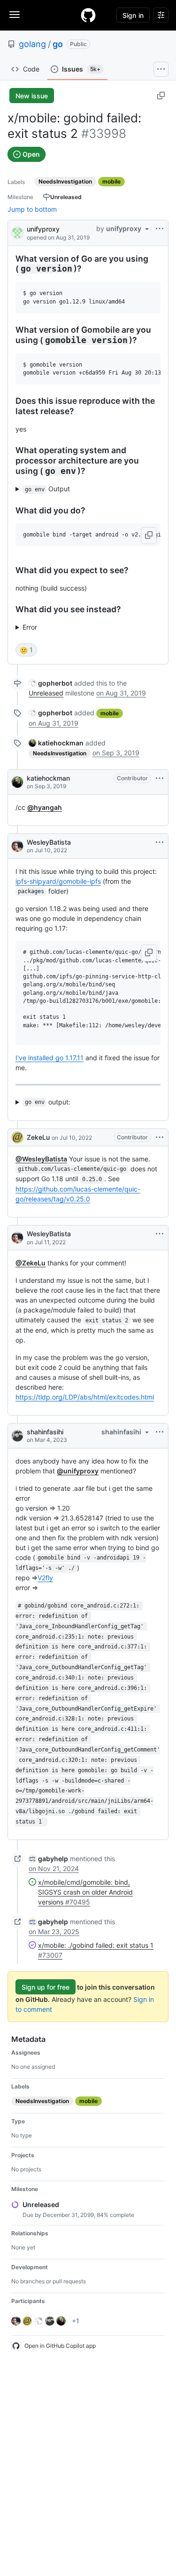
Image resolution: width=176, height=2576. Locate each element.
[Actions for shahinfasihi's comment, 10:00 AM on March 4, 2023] (160, 1432)
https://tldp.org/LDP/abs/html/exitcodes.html (85, 1397)
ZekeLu (38, 1137)
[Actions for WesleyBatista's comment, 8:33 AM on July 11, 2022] (160, 1234)
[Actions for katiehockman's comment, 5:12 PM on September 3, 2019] (160, 778)
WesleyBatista (49, 842)
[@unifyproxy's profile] (17, 232)
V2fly (45, 1578)
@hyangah (45, 807)
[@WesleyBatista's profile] (17, 846)
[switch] (26, 650)
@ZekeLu (31, 1263)
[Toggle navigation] (15, 15)
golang (32, 44)
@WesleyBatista (41, 1159)
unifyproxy (43, 229)
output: (48, 1102)
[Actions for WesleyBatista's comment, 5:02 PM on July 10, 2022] (160, 842)
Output (48, 489)
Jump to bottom (32, 209)
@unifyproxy (78, 1471)
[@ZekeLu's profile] (17, 1137)
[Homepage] (88, 15)
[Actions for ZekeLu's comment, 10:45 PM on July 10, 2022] (160, 1137)
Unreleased (46, 693)
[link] (50, 683)
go (58, 44)
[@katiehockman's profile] (17, 782)
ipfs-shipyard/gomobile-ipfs (58, 881)
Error (30, 627)
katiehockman (48, 778)
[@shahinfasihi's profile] (17, 1436)
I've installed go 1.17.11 (50, 1058)
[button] (149, 536)
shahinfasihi (45, 1432)
